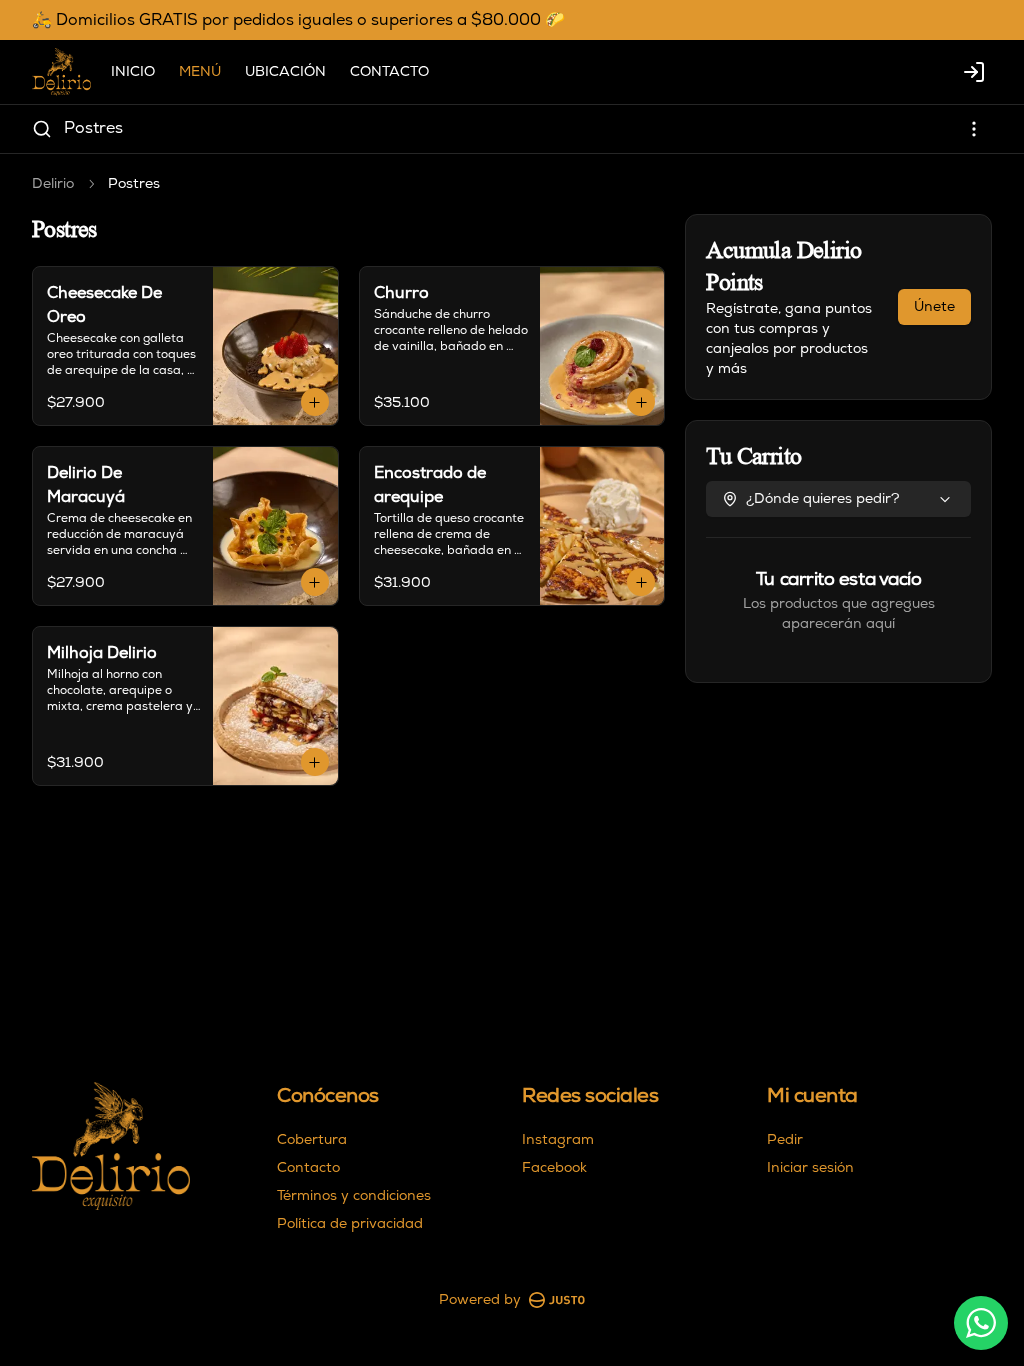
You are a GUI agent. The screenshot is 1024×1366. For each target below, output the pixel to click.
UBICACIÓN (285, 71)
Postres (93, 128)
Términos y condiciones (354, 1195)
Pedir (785, 1139)
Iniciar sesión (810, 1167)
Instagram (558, 1139)
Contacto (308, 1167)
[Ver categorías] (974, 129)
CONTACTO (389, 71)
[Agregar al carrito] (315, 402)
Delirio (53, 183)
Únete (934, 306)
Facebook (554, 1167)
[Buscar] (42, 129)
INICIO (133, 71)
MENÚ (200, 71)
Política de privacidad (350, 1223)
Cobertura (312, 1139)
